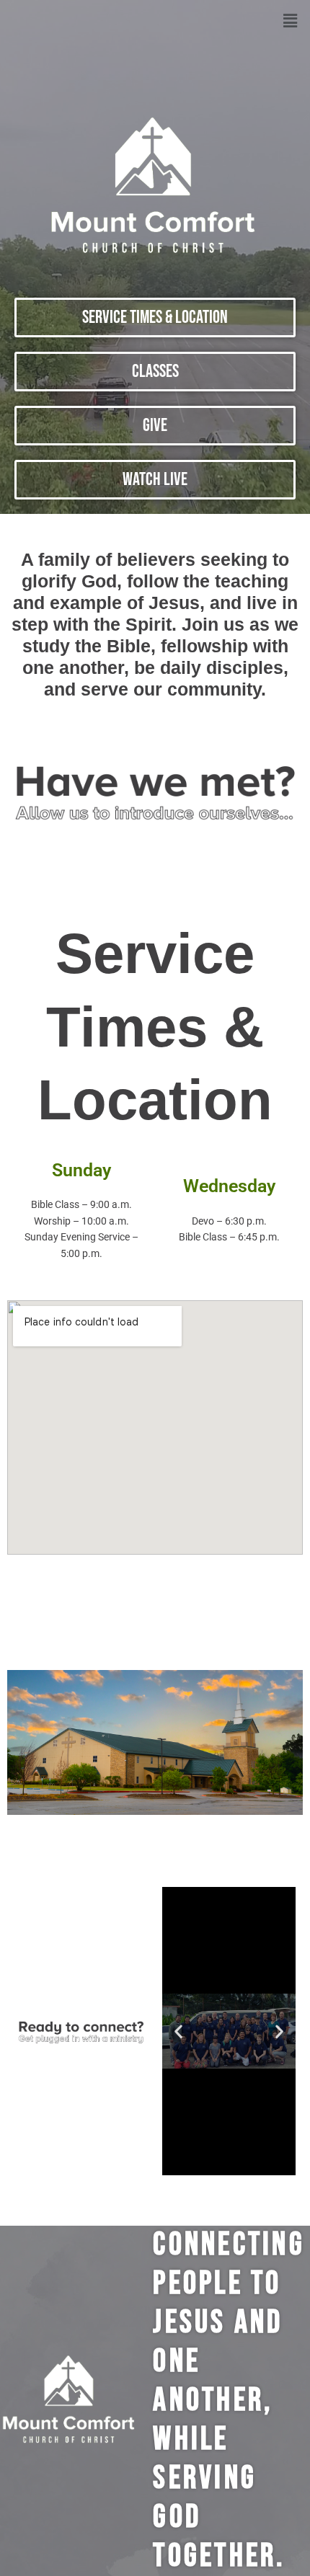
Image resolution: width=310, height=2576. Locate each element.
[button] (291, 21)
